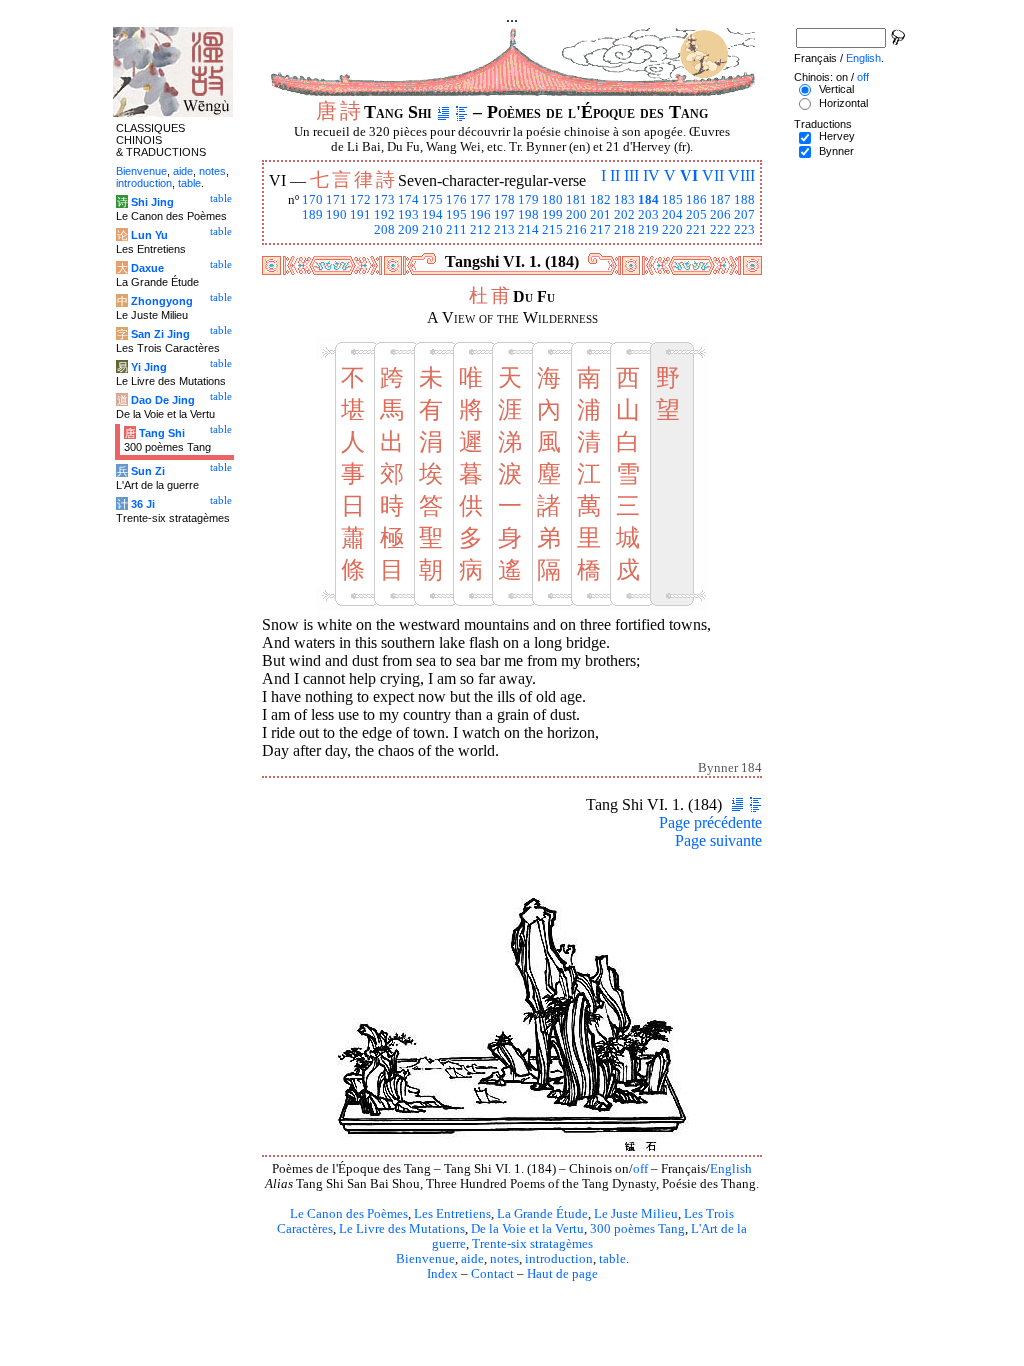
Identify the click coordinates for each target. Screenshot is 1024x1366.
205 (696, 215)
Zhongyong (162, 301)
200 (576, 215)
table (612, 1259)
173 (384, 200)
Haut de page (562, 1274)
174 (408, 200)
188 (744, 200)
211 (456, 230)
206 (720, 215)
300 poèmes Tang (637, 1229)
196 (480, 215)
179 (528, 200)
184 (648, 200)
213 (504, 230)
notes (504, 1259)
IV (651, 175)
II (615, 175)
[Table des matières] (461, 112)
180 (552, 200)
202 (624, 215)
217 (600, 230)
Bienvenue (425, 1259)
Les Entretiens (452, 1214)
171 (336, 200)
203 (648, 215)
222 (720, 230)
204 (672, 215)
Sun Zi (148, 471)
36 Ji (143, 504)
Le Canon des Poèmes (349, 1214)
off (640, 1169)
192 (384, 215)
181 (576, 200)
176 (456, 200)
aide (472, 1259)
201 (600, 215)
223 (744, 230)
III (631, 175)
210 (432, 230)
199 (552, 215)
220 (672, 230)
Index (442, 1274)
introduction (559, 1259)
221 (696, 230)
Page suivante (718, 840)
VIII (741, 175)
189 (312, 215)
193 (408, 215)
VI (689, 175)
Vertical (836, 89)
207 (744, 215)
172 (360, 200)
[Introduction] (443, 112)
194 (432, 215)
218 (624, 230)
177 (480, 200)
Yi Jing (149, 367)
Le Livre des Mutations (402, 1229)
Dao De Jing (163, 400)
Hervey (837, 136)
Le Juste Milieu (636, 1214)
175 (432, 200)
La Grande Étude (542, 1214)
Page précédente (710, 822)
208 (384, 230)
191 (360, 215)
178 (504, 200)
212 (480, 230)
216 (576, 230)
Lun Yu (149, 235)
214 (528, 230)
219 (648, 230)
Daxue (147, 268)
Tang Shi (162, 433)
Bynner (836, 151)
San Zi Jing (160, 334)
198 (528, 215)
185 (672, 200)
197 (504, 215)
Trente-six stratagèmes (532, 1244)
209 (408, 230)
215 (552, 230)
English (731, 1169)
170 (312, 200)
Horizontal (843, 103)
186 (696, 200)
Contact (492, 1274)
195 (456, 215)
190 (336, 215)
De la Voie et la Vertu (527, 1229)
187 (720, 200)
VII (713, 175)
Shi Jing (152, 202)
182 (600, 200)
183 (624, 200)
